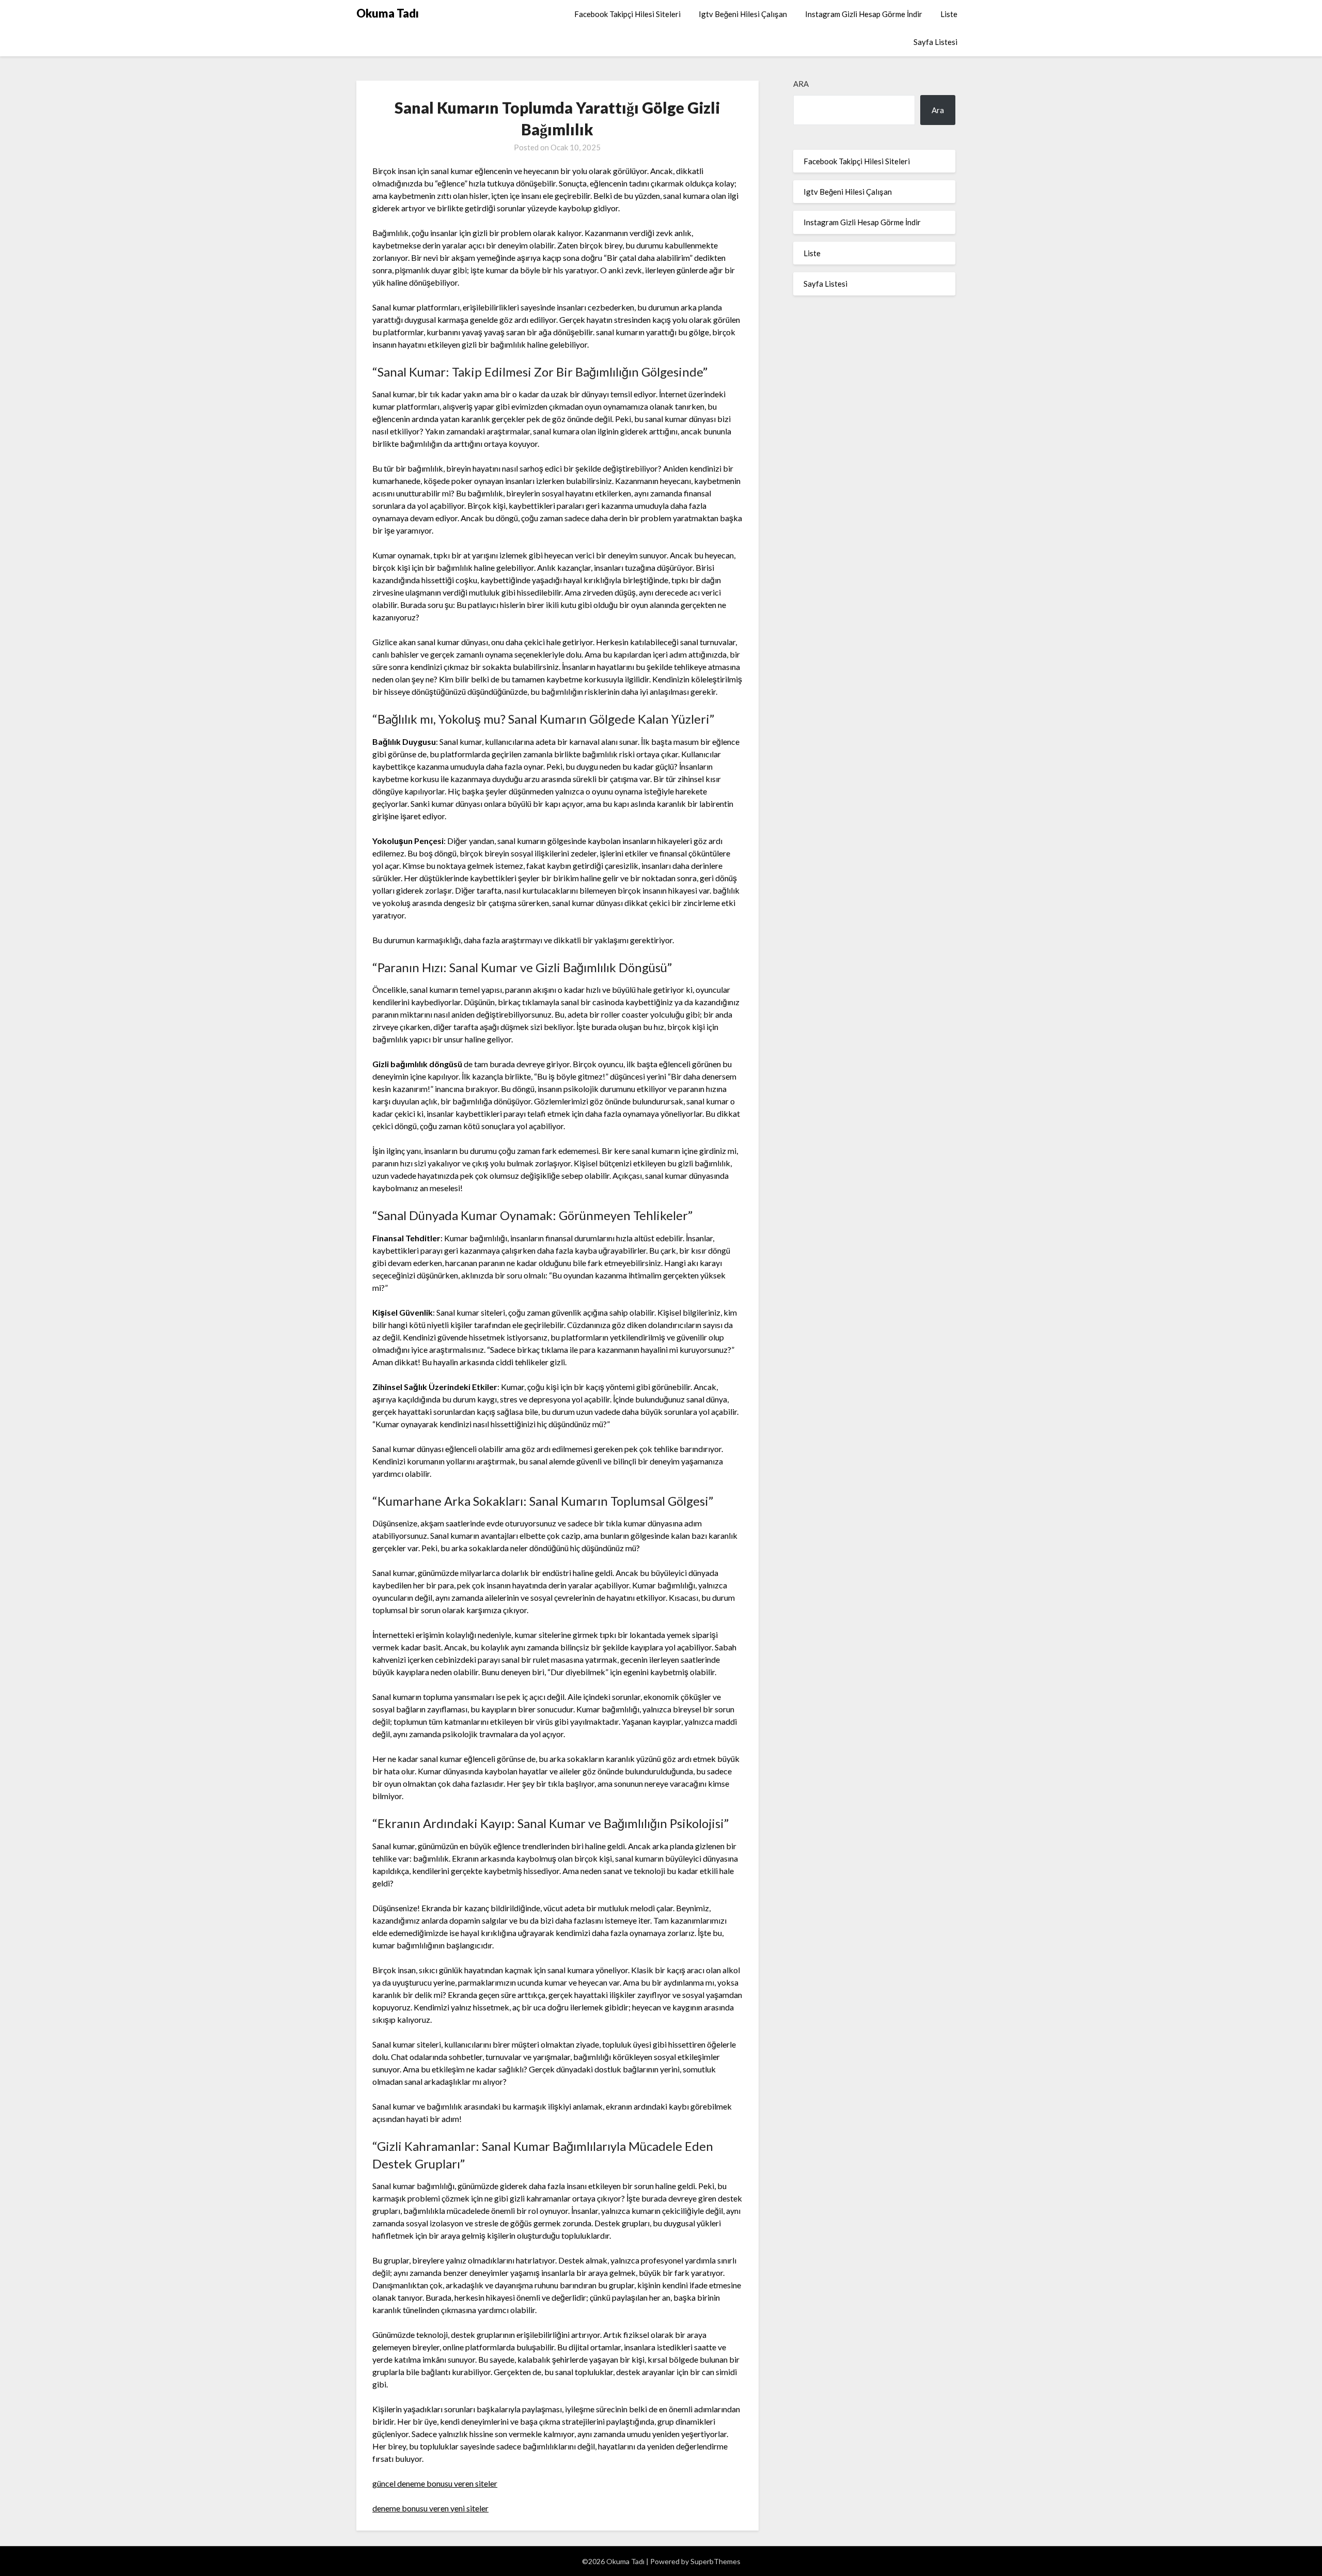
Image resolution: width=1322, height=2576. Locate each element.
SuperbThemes (715, 2561)
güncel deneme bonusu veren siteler (435, 2483)
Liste (949, 14)
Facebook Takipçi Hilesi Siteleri (627, 14)
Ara (801, 84)
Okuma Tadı (388, 13)
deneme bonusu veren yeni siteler (430, 2508)
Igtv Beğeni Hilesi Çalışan (743, 14)
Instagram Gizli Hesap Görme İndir (864, 14)
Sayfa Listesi (935, 42)
